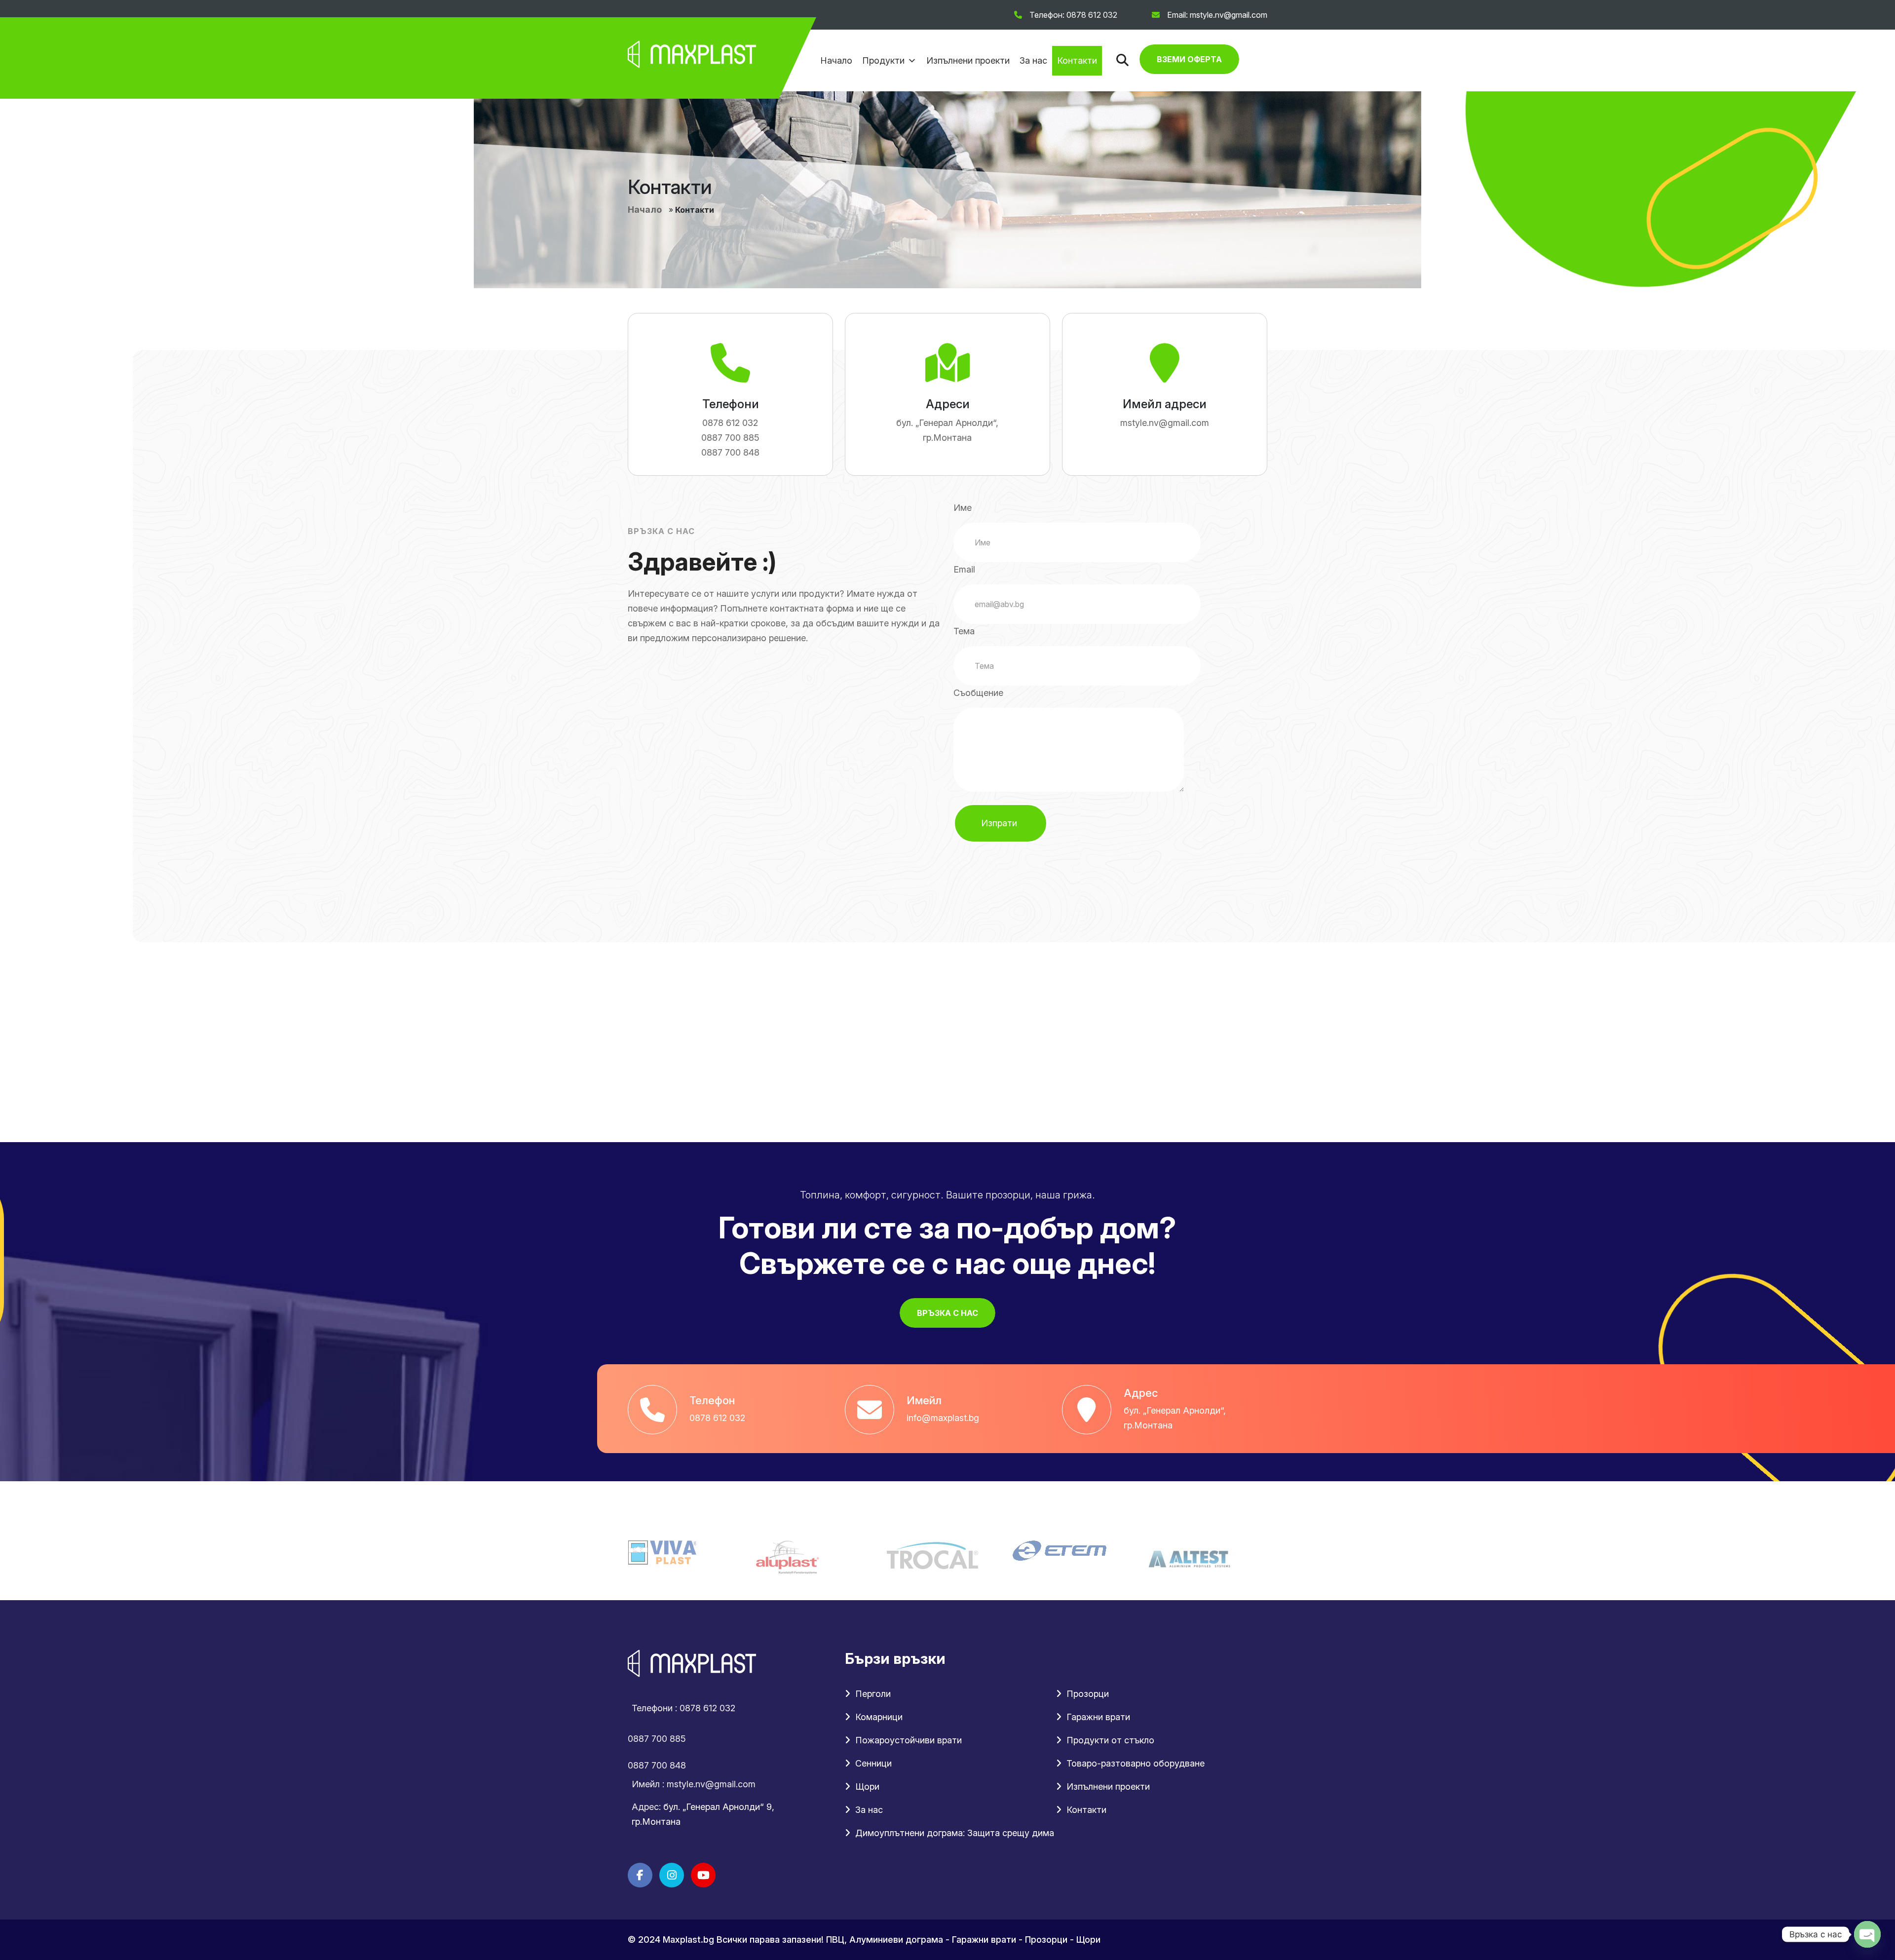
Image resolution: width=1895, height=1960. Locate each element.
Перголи (873, 1694)
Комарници (879, 1717)
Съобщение (978, 693)
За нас (1033, 60)
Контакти (1077, 60)
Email (964, 569)
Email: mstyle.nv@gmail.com (1217, 15)
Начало (836, 60)
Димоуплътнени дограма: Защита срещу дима (955, 1833)
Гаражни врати (1098, 1717)
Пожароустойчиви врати (909, 1740)
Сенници (873, 1763)
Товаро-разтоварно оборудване (1136, 1763)
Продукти (883, 60)
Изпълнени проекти (968, 60)
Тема (964, 631)
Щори (867, 1787)
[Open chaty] (1867, 1934)
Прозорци (1088, 1694)
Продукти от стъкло (1110, 1740)
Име (963, 508)
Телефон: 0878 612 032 (1073, 15)
